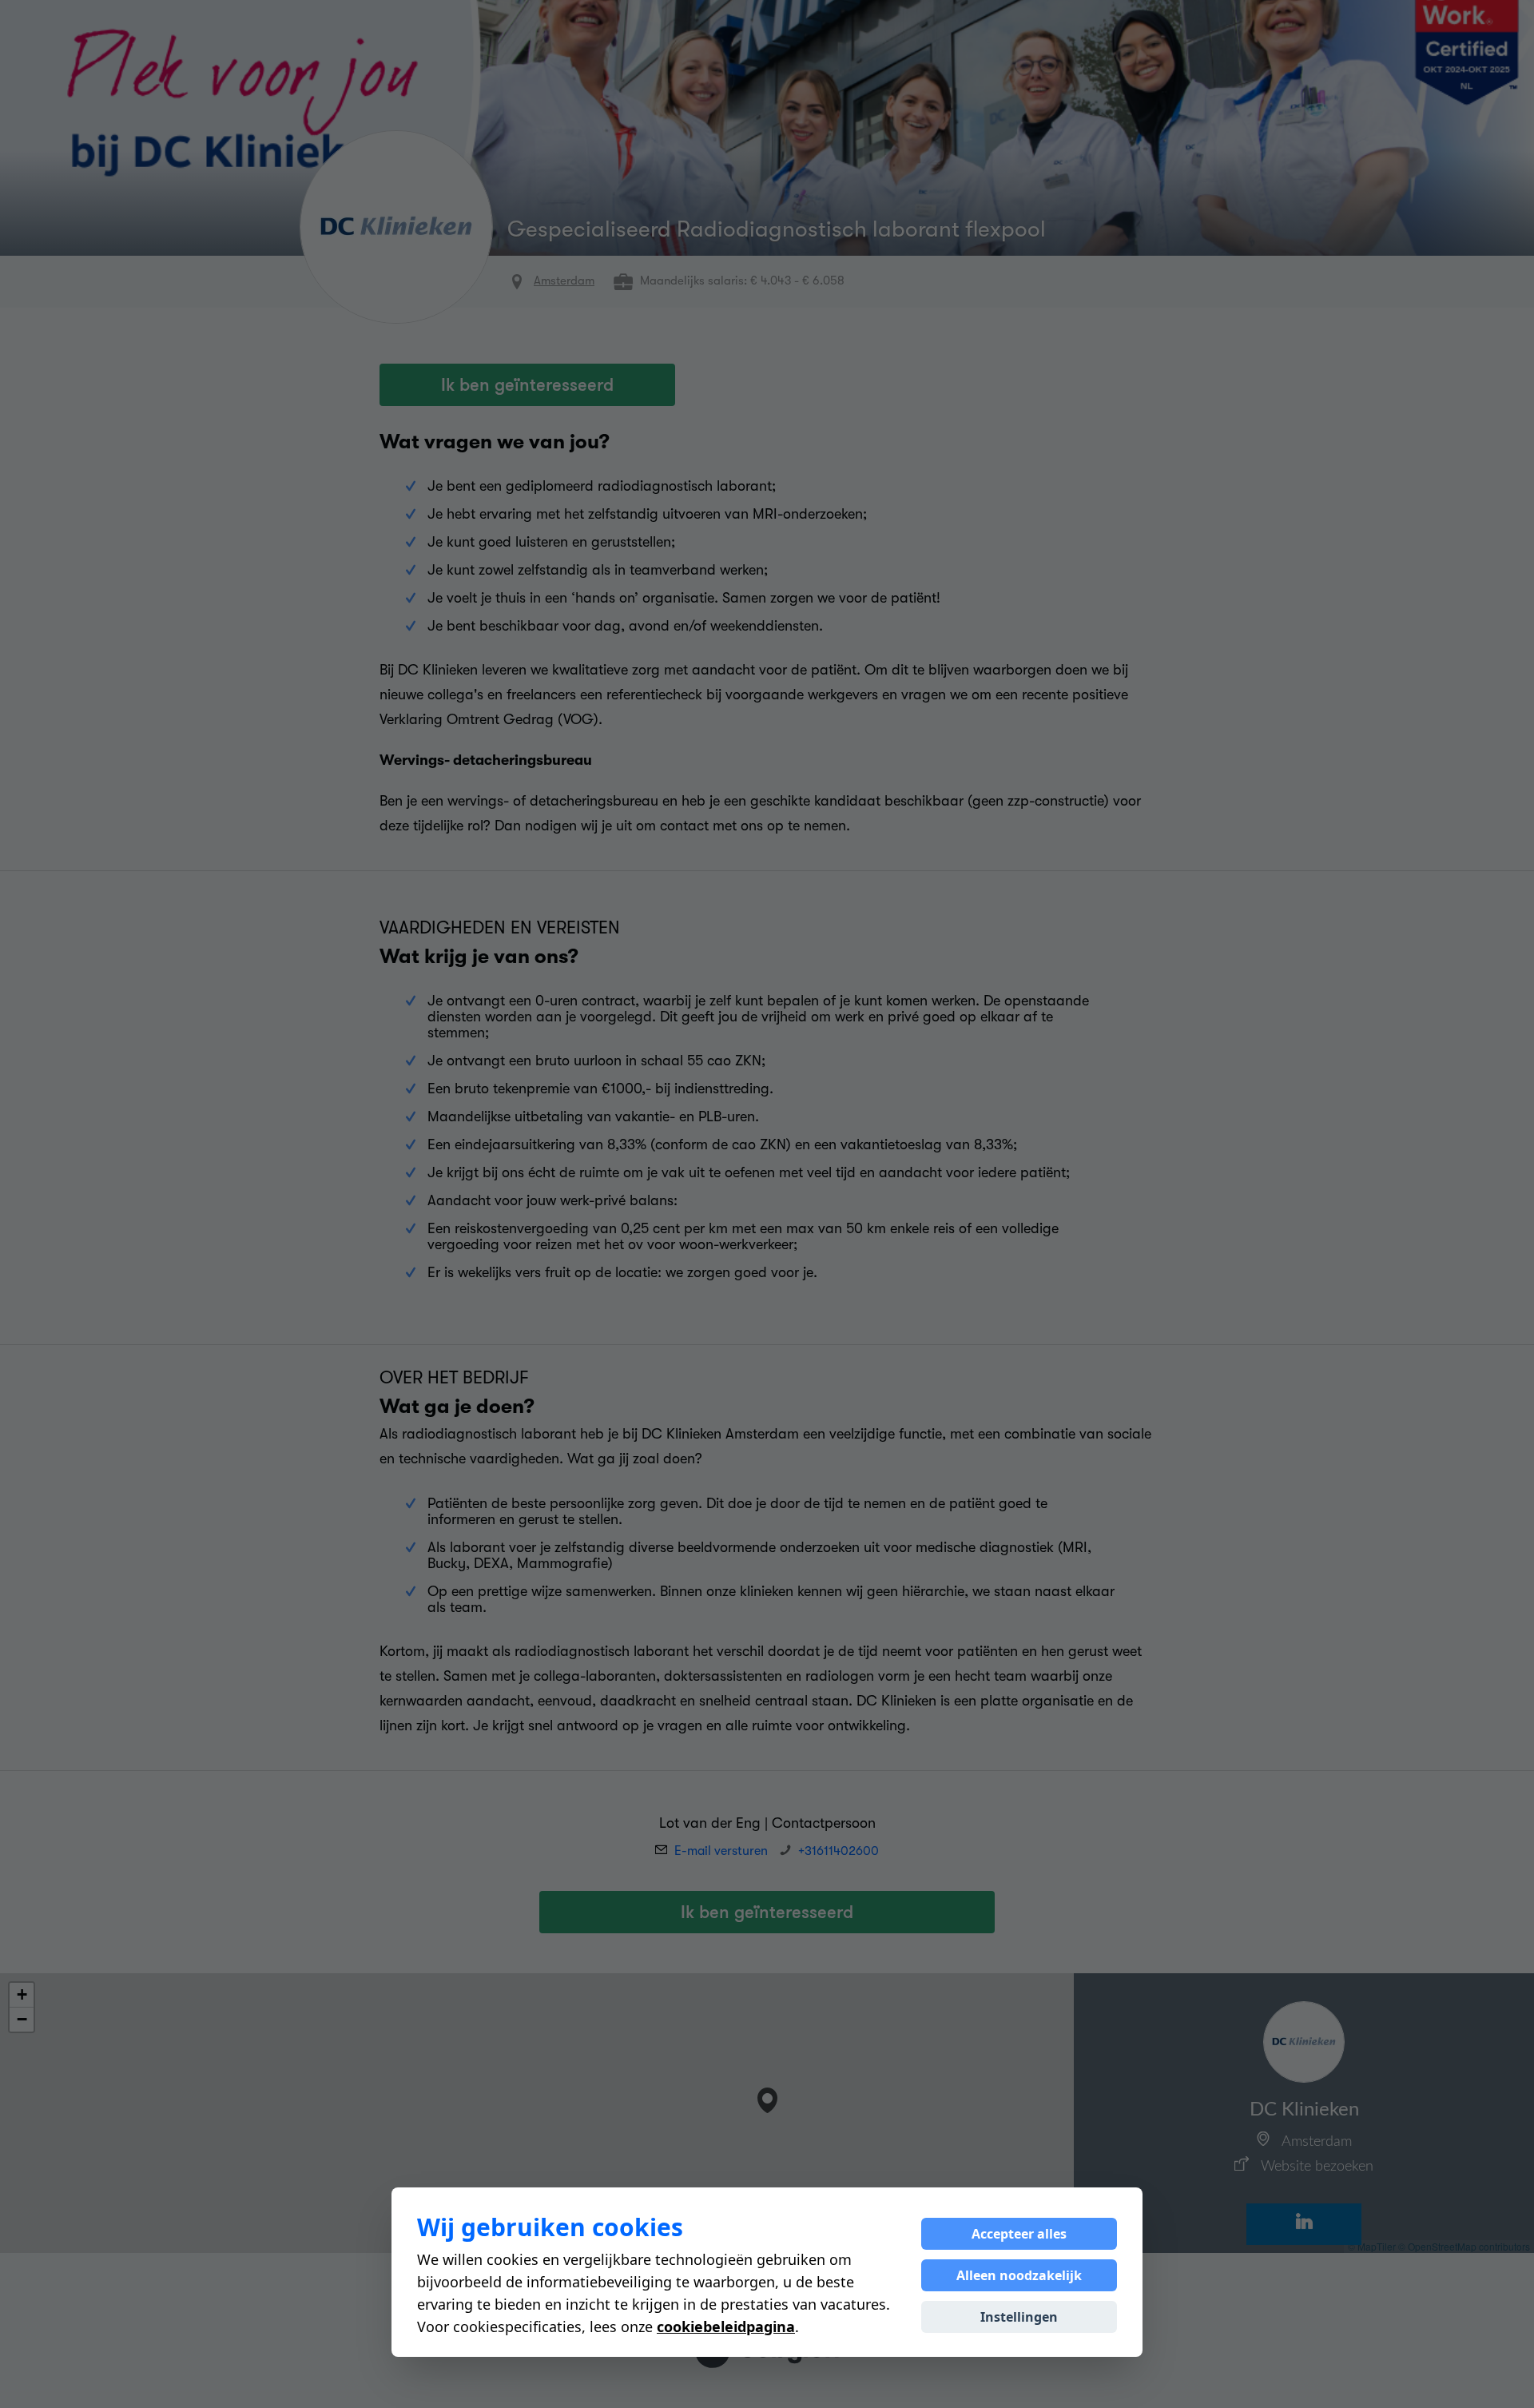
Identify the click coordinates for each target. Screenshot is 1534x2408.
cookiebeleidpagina (726, 2326)
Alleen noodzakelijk (1019, 2275)
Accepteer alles (1019, 2234)
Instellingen (1019, 2317)
